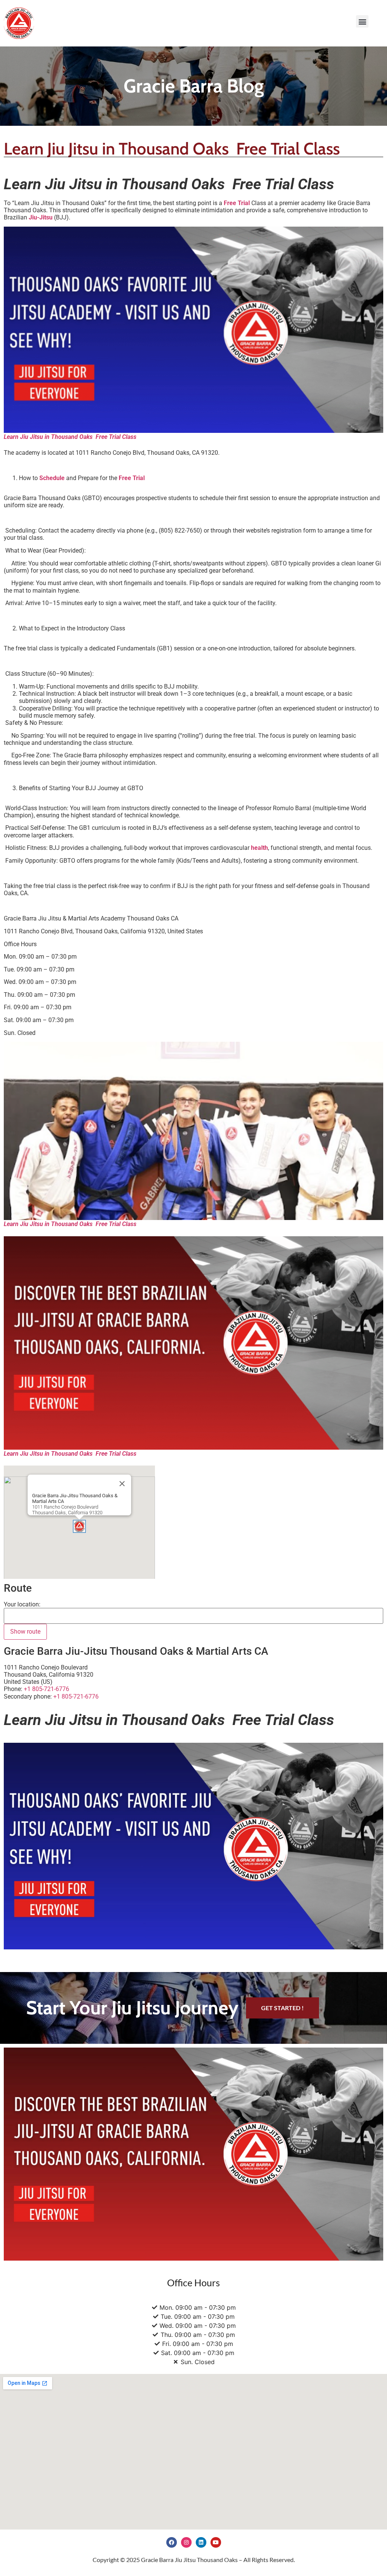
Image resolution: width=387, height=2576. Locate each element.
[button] (362, 21)
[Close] (122, 1484)
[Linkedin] (201, 2542)
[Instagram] (186, 2542)
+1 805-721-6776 (76, 1696)
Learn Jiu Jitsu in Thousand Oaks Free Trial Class (70, 1224)
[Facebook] (172, 2542)
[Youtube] (216, 2542)
